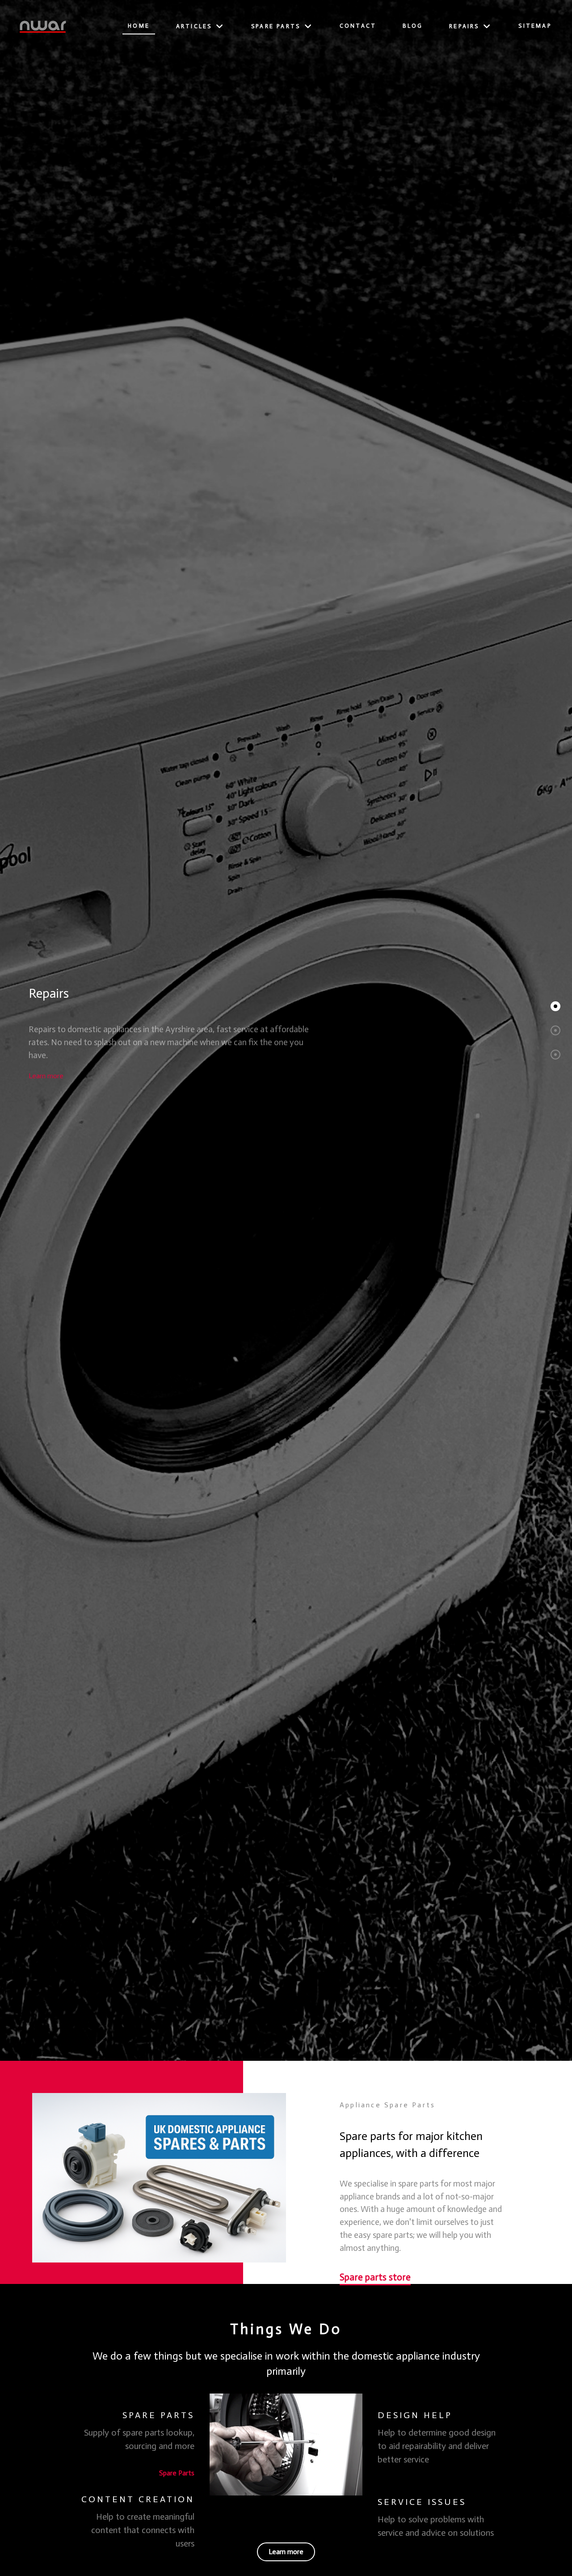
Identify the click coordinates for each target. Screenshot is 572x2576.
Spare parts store (375, 2277)
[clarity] (43, 26)
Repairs (49, 994)
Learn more (46, 1076)
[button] (555, 1006)
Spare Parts (177, 2473)
